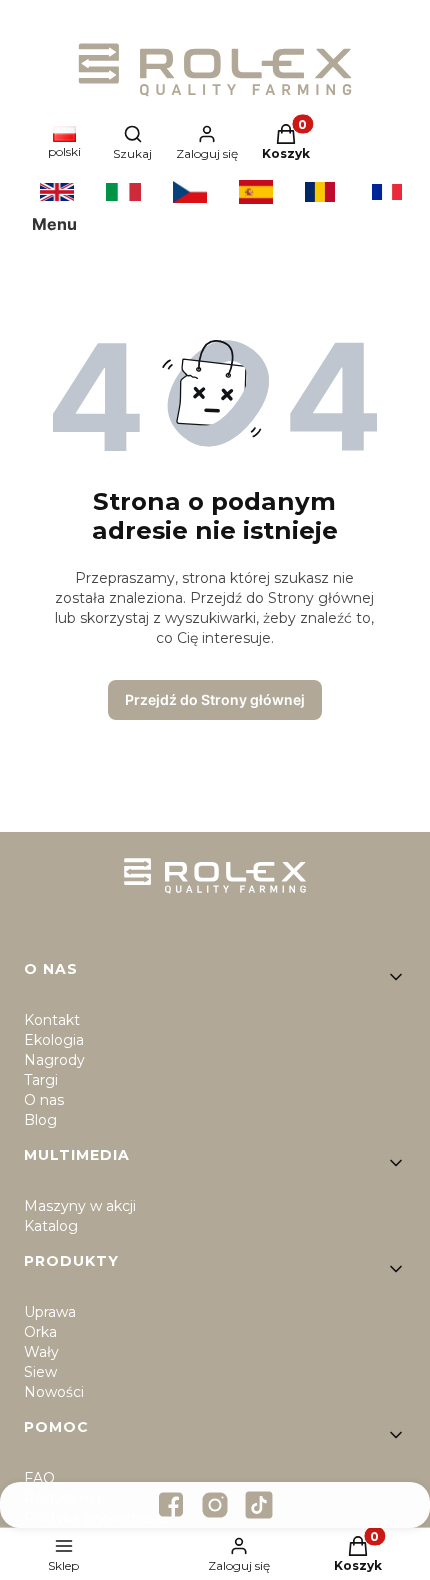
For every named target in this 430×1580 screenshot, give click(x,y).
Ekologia (54, 1040)
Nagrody (54, 1060)
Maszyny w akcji (80, 1206)
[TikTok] (259, 1505)
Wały (41, 1352)
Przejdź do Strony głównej (215, 699)
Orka (40, 1332)
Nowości (54, 1392)
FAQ (39, 1478)
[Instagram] (215, 1505)
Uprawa (50, 1312)
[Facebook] (171, 1505)
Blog (40, 1120)
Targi (41, 1080)
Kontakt (52, 1020)
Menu (54, 224)
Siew (40, 1372)
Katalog (51, 1226)
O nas (44, 1100)
